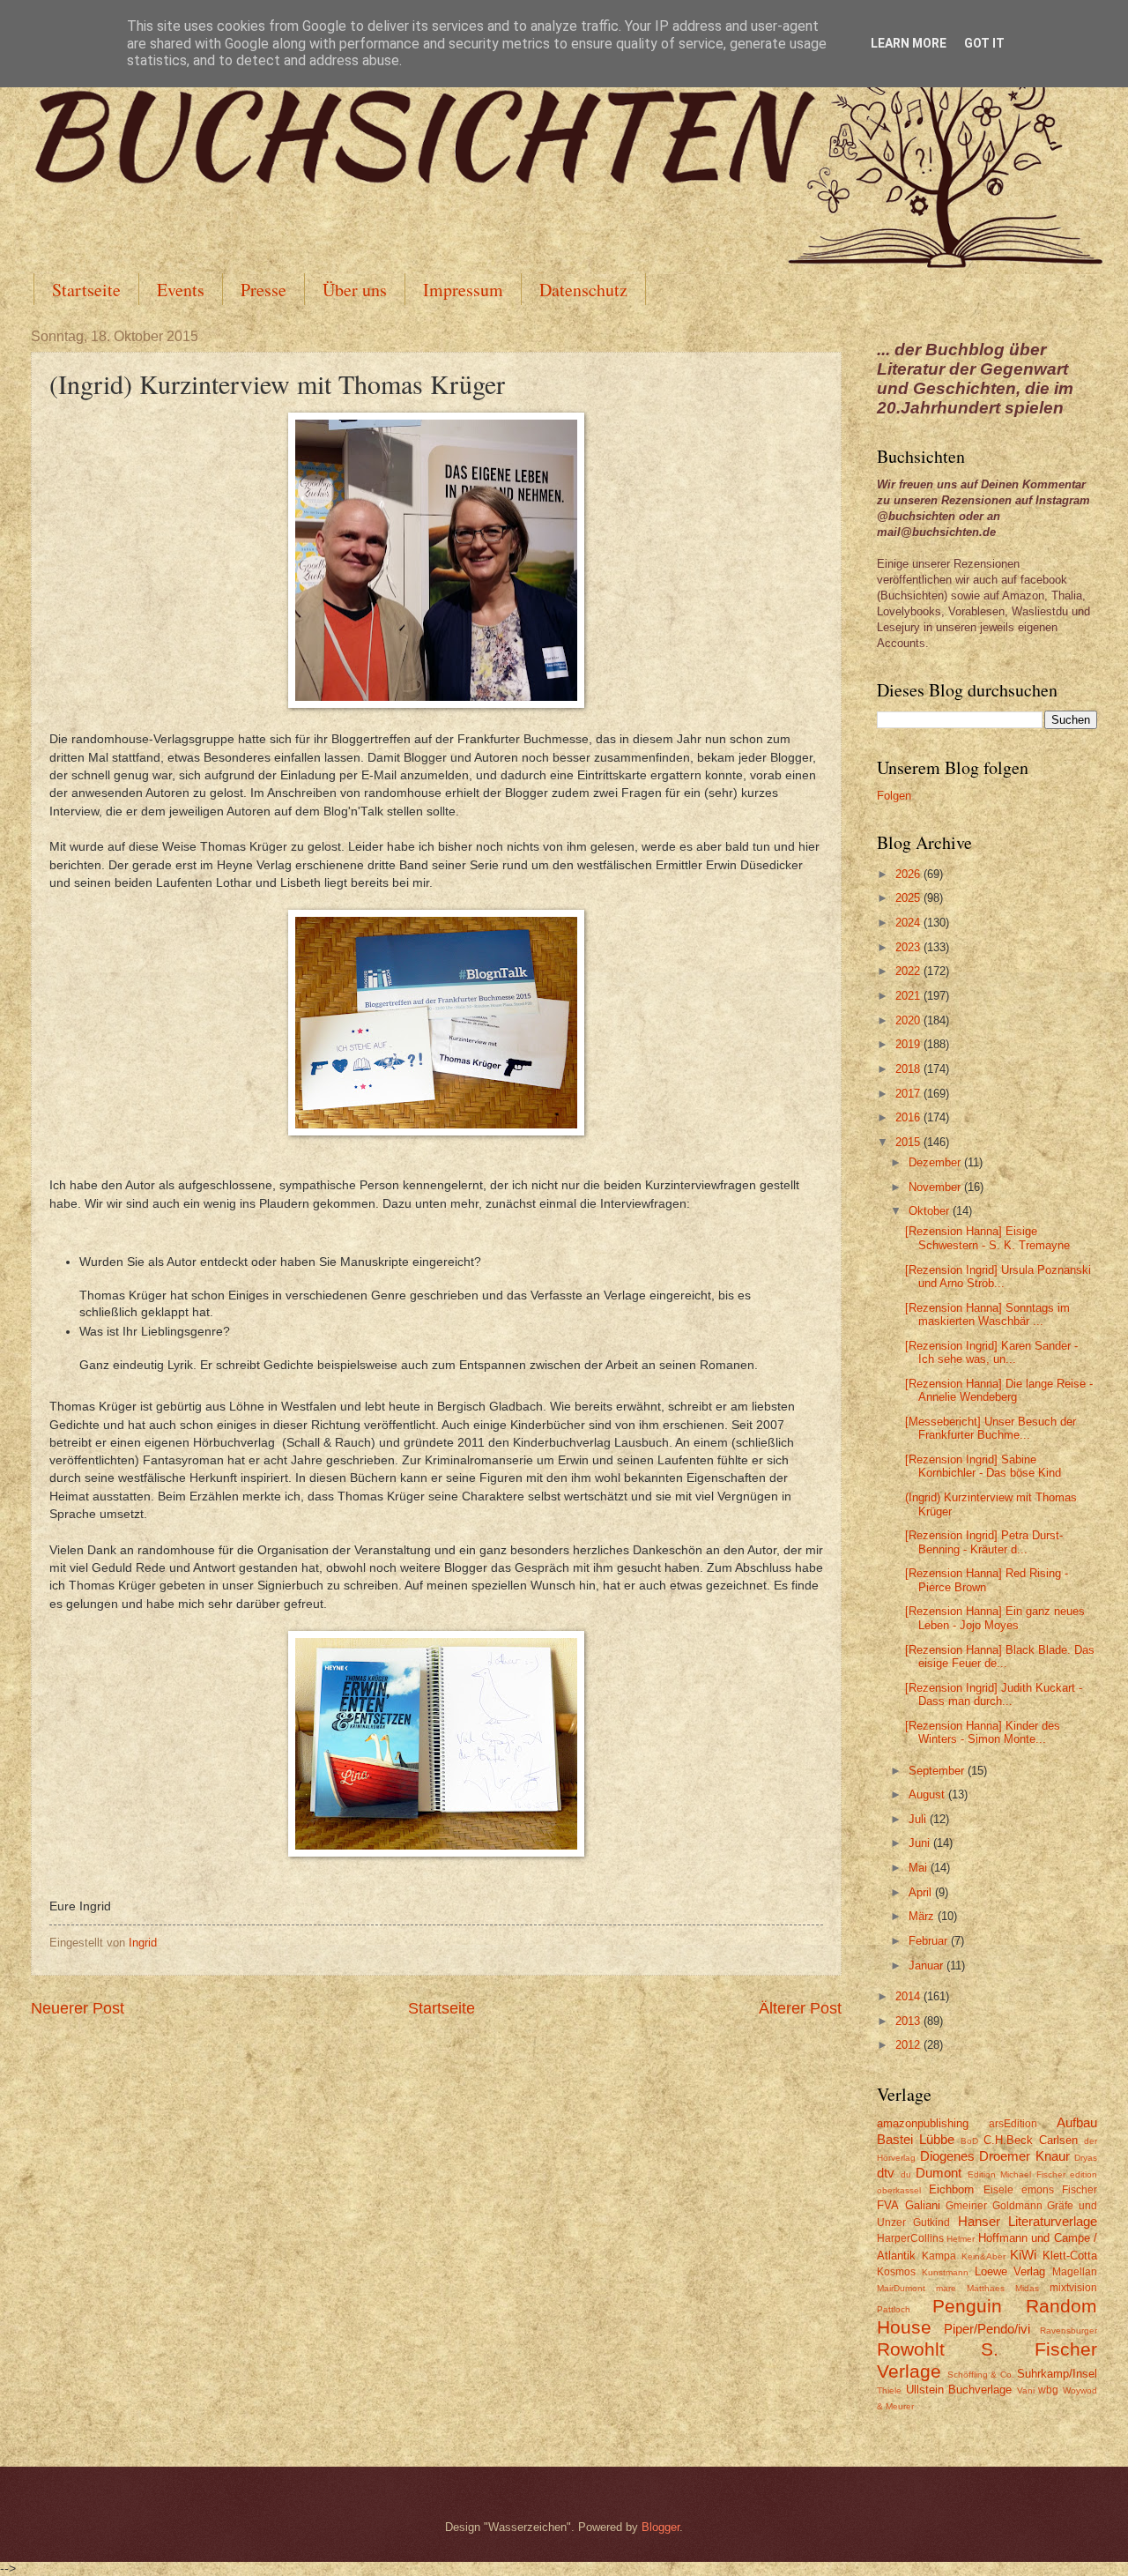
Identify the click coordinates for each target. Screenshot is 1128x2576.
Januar (928, 1966)
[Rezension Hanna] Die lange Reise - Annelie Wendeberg (999, 1390)
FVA (888, 2205)
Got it (984, 43)
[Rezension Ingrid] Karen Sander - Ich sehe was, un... (991, 1352)
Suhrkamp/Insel (1057, 2374)
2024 (909, 923)
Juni (921, 1843)
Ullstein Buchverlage (959, 2390)
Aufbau (1077, 2122)
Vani (1026, 2390)
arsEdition (1013, 2124)
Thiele (889, 2390)
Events (181, 290)
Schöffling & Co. (981, 2375)
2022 (909, 971)
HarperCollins (910, 2238)
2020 (909, 1020)
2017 (909, 1094)
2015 (909, 1142)
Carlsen (1058, 2140)
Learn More (909, 43)
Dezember (936, 1162)
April (922, 1892)
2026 (909, 874)
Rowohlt (911, 2349)
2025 (909, 898)
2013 (909, 2021)
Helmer (961, 2239)
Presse (263, 290)
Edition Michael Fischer (1017, 2174)
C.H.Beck (1008, 2140)
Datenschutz (583, 290)
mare (946, 2288)
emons (1038, 2190)
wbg (1048, 2390)
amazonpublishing (923, 2123)
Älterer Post (800, 2008)
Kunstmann (945, 2272)
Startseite (86, 290)
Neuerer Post (78, 2008)
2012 (909, 2045)
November (936, 1187)
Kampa (939, 2256)
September (938, 1771)
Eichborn (951, 2189)
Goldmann (1017, 2206)
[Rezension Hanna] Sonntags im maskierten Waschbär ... (987, 1314)
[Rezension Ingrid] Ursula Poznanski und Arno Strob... (998, 1277)
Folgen (894, 796)
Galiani (923, 2205)
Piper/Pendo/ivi (987, 2329)
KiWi (1023, 2255)
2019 (909, 1044)
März (923, 1916)
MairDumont (901, 2288)
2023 (909, 947)
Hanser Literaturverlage (1028, 2221)
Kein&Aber (983, 2256)
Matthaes (986, 2288)
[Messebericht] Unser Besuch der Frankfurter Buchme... (991, 1428)
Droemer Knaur (1024, 2156)
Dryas (1086, 2158)
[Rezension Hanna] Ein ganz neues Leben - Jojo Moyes (995, 1618)
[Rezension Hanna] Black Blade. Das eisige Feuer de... (1000, 1657)
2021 (909, 996)
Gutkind (931, 2222)
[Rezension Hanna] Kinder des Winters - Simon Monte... (983, 1732)
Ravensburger (1069, 2330)
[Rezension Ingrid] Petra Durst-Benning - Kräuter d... (984, 1542)
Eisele (998, 2190)
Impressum (463, 290)
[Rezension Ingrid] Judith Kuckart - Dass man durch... (994, 1694)
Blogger (660, 2527)
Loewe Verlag (1010, 2271)
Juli (919, 1819)
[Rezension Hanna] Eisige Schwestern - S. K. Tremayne (987, 1238)
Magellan (1075, 2272)
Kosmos (896, 2272)
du (906, 2174)
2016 (909, 1117)
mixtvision (1073, 2288)
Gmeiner (966, 2206)
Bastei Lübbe (916, 2139)
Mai (920, 1868)
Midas (1027, 2288)
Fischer (1080, 2190)
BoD (969, 2141)
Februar (930, 1941)
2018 (909, 1069)
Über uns (355, 290)
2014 (909, 1996)
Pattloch (894, 2309)
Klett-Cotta (1070, 2256)
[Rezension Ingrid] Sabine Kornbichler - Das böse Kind (983, 1466)
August (928, 1794)
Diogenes (947, 2156)
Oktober (931, 1211)
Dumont (939, 2173)
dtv (886, 2173)
